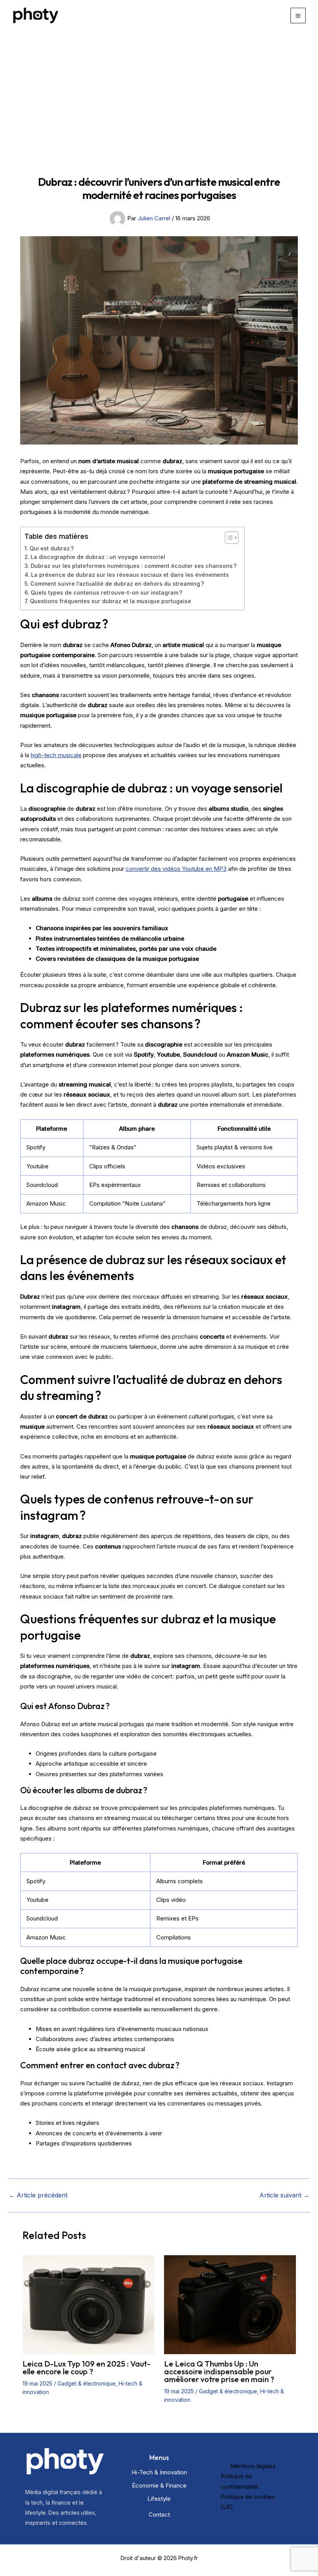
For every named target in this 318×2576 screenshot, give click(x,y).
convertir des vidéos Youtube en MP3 (176, 869)
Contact (159, 2515)
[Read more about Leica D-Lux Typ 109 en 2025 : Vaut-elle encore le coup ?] (88, 2304)
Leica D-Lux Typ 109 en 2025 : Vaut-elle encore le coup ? (86, 2368)
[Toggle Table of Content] (228, 538)
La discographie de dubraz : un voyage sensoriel (98, 557)
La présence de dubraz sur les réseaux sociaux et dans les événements (130, 575)
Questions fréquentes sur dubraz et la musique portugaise (111, 601)
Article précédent (38, 2195)
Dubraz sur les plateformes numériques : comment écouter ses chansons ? (134, 566)
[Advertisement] (159, 89)
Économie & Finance (159, 2485)
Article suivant (284, 2195)
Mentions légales (253, 2466)
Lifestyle (159, 2499)
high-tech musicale (56, 755)
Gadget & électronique (86, 2383)
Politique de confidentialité (239, 2481)
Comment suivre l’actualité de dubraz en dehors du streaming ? (117, 584)
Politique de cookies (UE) (248, 2502)
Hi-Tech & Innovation (159, 2472)
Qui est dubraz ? (52, 548)
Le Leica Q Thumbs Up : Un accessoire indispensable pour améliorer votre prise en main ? (219, 2371)
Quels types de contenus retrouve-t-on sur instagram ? (106, 593)
